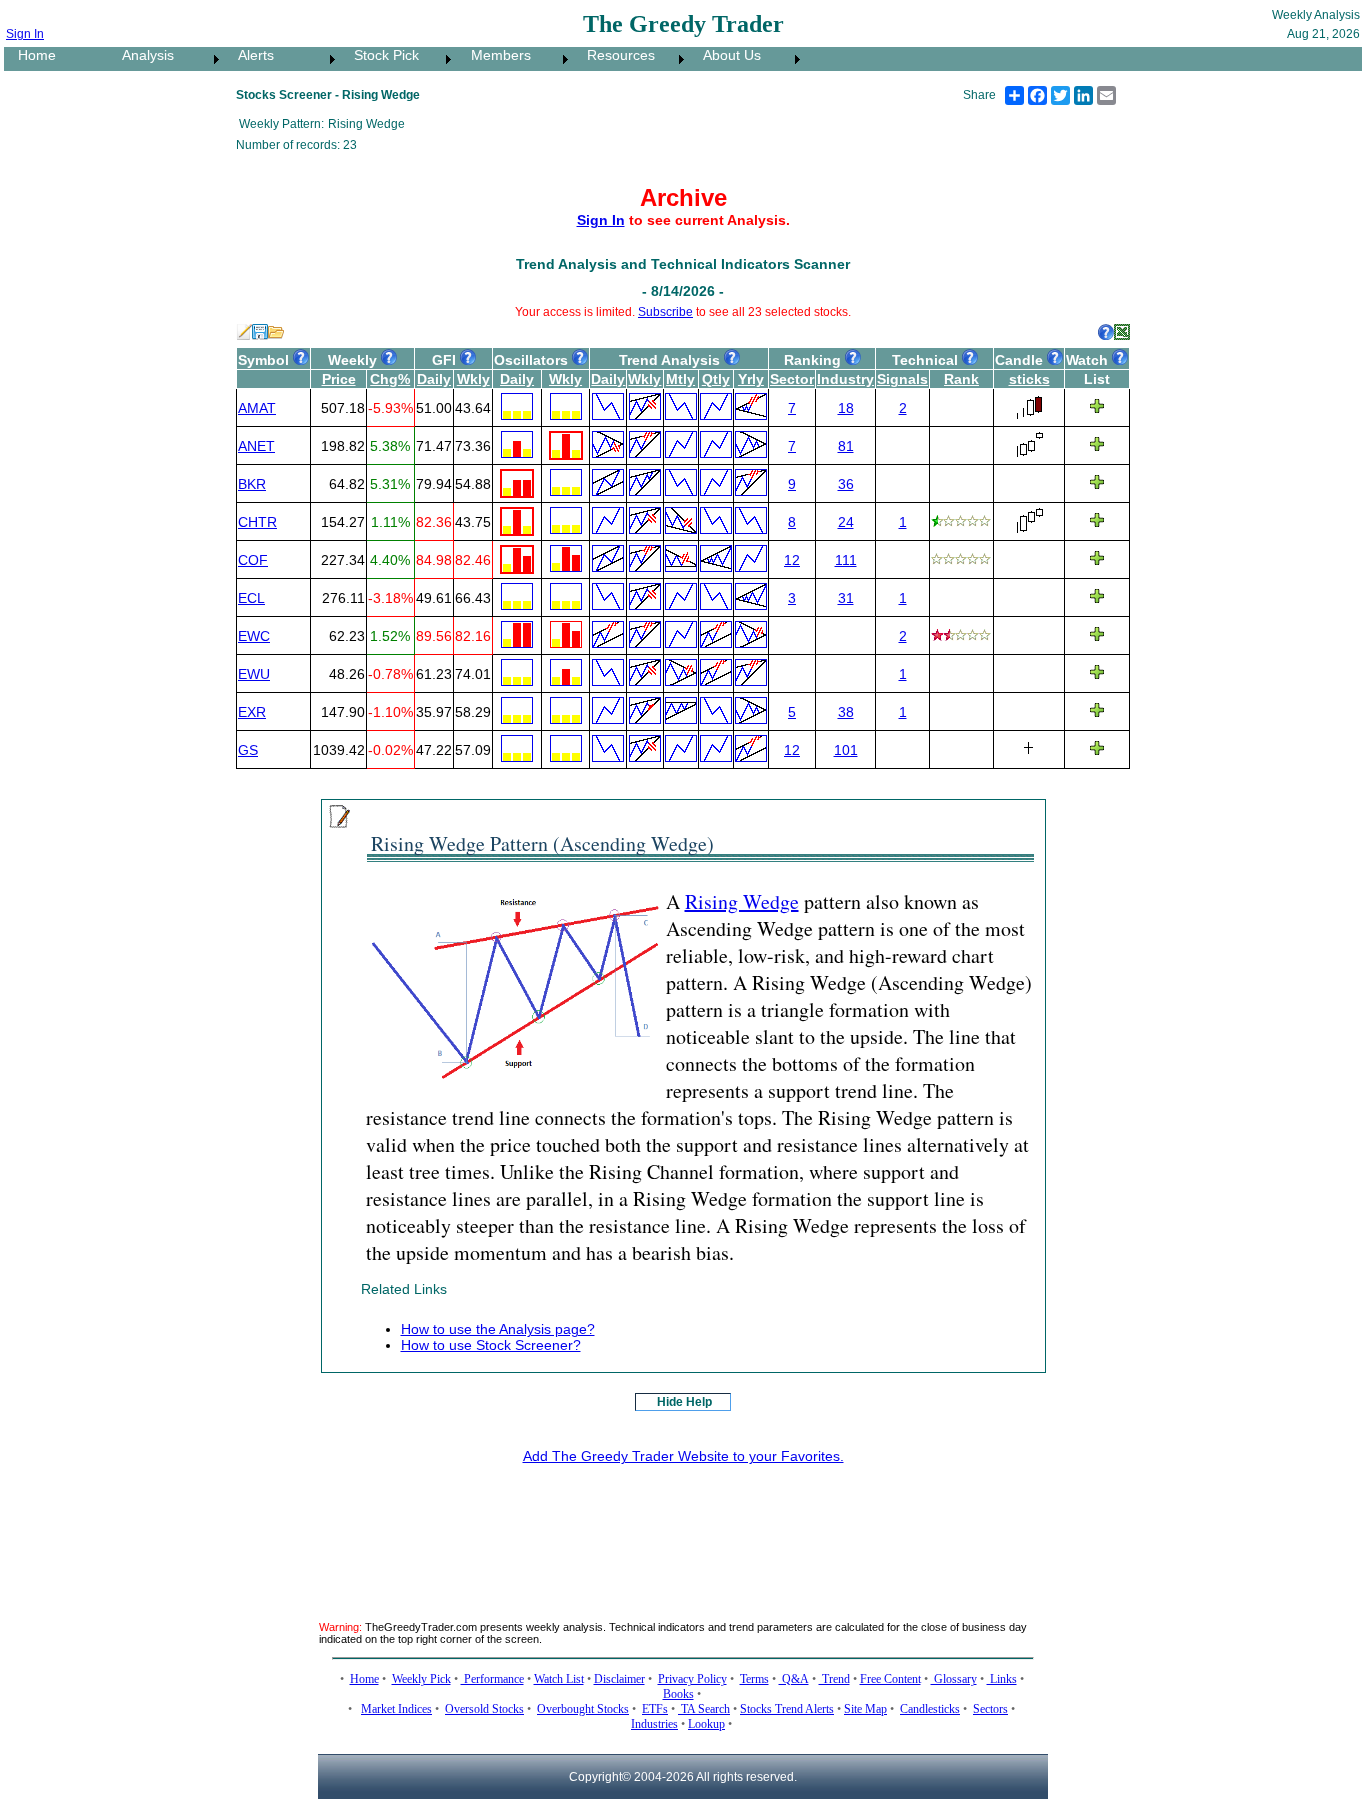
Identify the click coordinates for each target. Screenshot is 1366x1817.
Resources (615, 55)
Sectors (990, 1709)
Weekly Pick (421, 1679)
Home (31, 55)
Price (339, 379)
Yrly (751, 379)
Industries (654, 1724)
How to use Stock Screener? (491, 1345)
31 (846, 598)
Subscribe (665, 312)
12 (792, 560)
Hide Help (684, 1402)
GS (248, 750)
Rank (961, 379)
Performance (492, 1679)
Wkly (473, 379)
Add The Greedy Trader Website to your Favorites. (683, 1456)
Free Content (890, 1679)
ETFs (655, 1709)
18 (846, 408)
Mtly (680, 379)
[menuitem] (56, 59)
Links (1002, 1679)
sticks (1029, 379)
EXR (252, 712)
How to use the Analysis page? (498, 1329)
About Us (726, 55)
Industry (845, 379)
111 (846, 560)
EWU (254, 674)
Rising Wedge (742, 901)
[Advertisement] (683, 1527)
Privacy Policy (692, 1679)
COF (253, 560)
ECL (251, 598)
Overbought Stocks (583, 1709)
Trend (834, 1679)
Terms (754, 1679)
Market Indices (396, 1709)
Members (495, 55)
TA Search (704, 1709)
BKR (252, 484)
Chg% (390, 379)
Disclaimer (619, 1679)
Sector (792, 379)
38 (846, 712)
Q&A (794, 1679)
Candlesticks (930, 1709)
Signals (902, 379)
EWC (254, 636)
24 (846, 522)
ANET (256, 446)
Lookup (706, 1724)
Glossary (954, 1679)
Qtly (716, 379)
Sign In (25, 34)
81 (846, 446)
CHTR (257, 522)
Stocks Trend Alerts (787, 1709)
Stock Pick (380, 55)
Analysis (142, 55)
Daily (434, 379)
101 (846, 750)
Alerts (250, 55)
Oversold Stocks (484, 1709)
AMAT (257, 408)
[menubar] (404, 59)
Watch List (559, 1679)
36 (846, 484)
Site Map (865, 1709)
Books (678, 1694)
